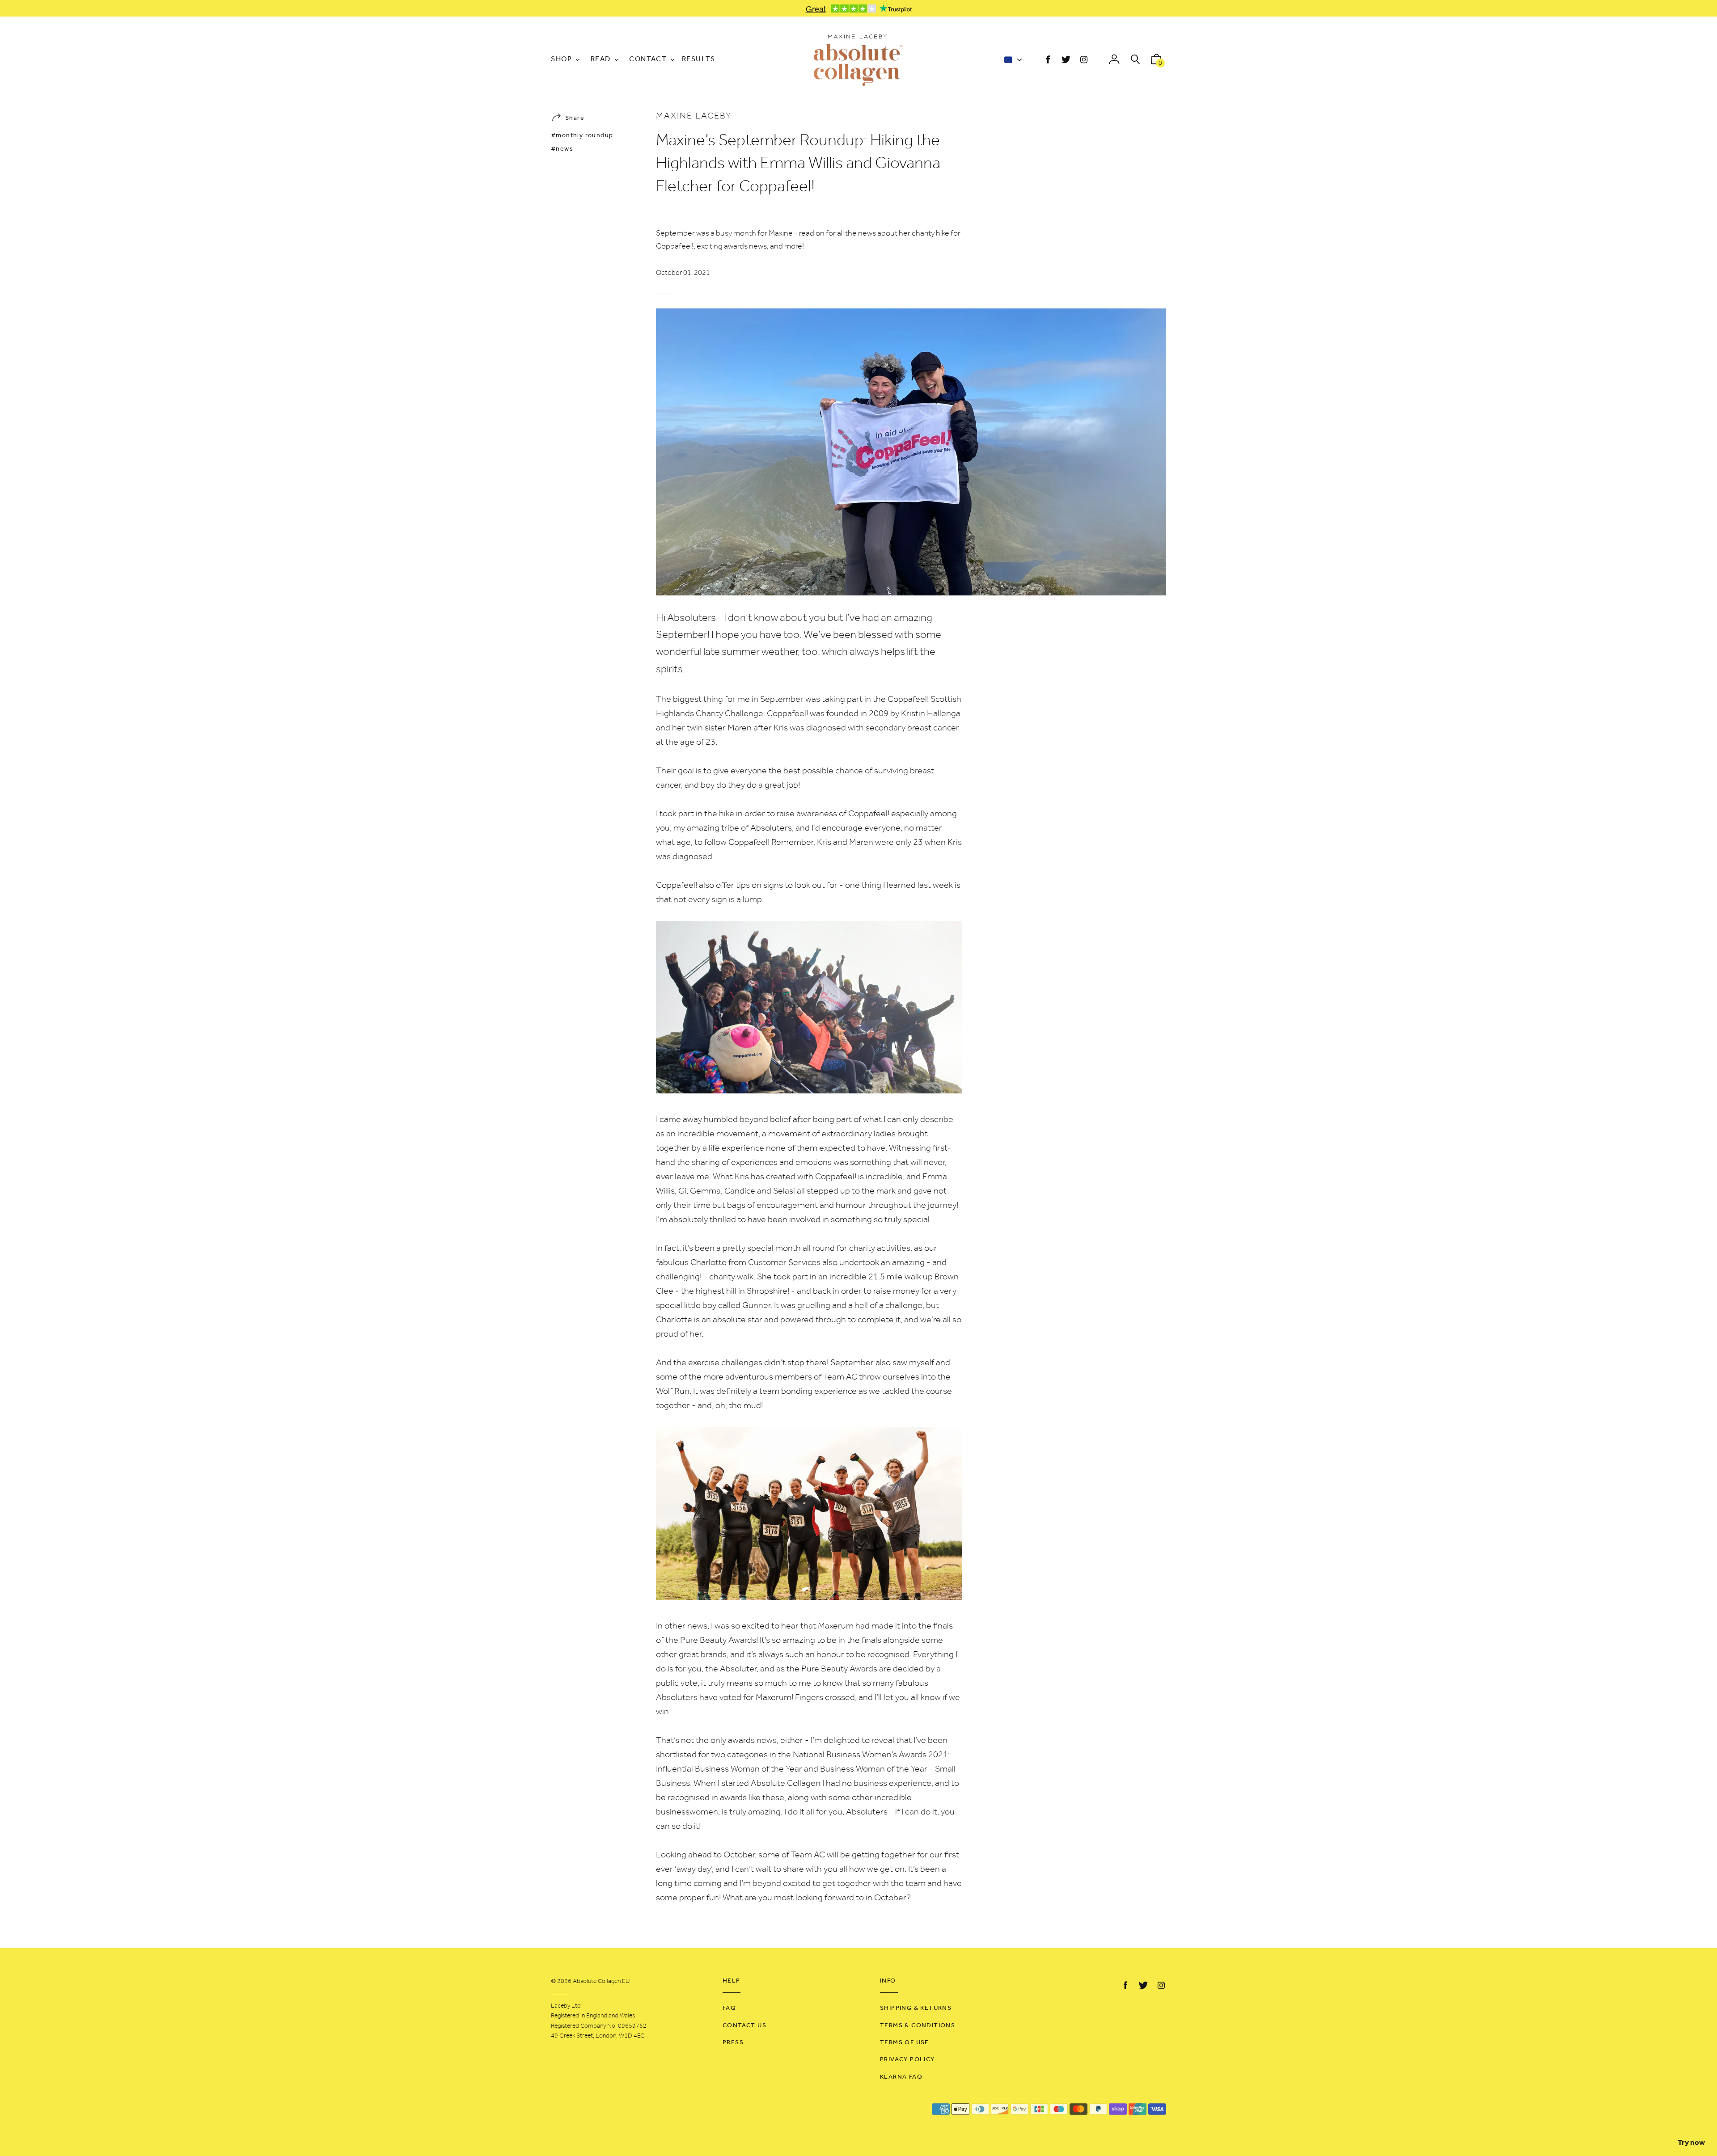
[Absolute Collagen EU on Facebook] (1048, 60)
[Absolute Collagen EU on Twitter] (1066, 60)
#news (562, 149)
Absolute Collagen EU (601, 1981)
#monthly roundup (582, 136)
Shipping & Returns (916, 2008)
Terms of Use (905, 2043)
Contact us (744, 2026)
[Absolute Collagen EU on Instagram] (1084, 60)
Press (733, 2043)
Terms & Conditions (918, 2026)
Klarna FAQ (901, 2077)
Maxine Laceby (694, 116)
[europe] (1012, 61)
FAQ (729, 2008)
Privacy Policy (907, 2060)
